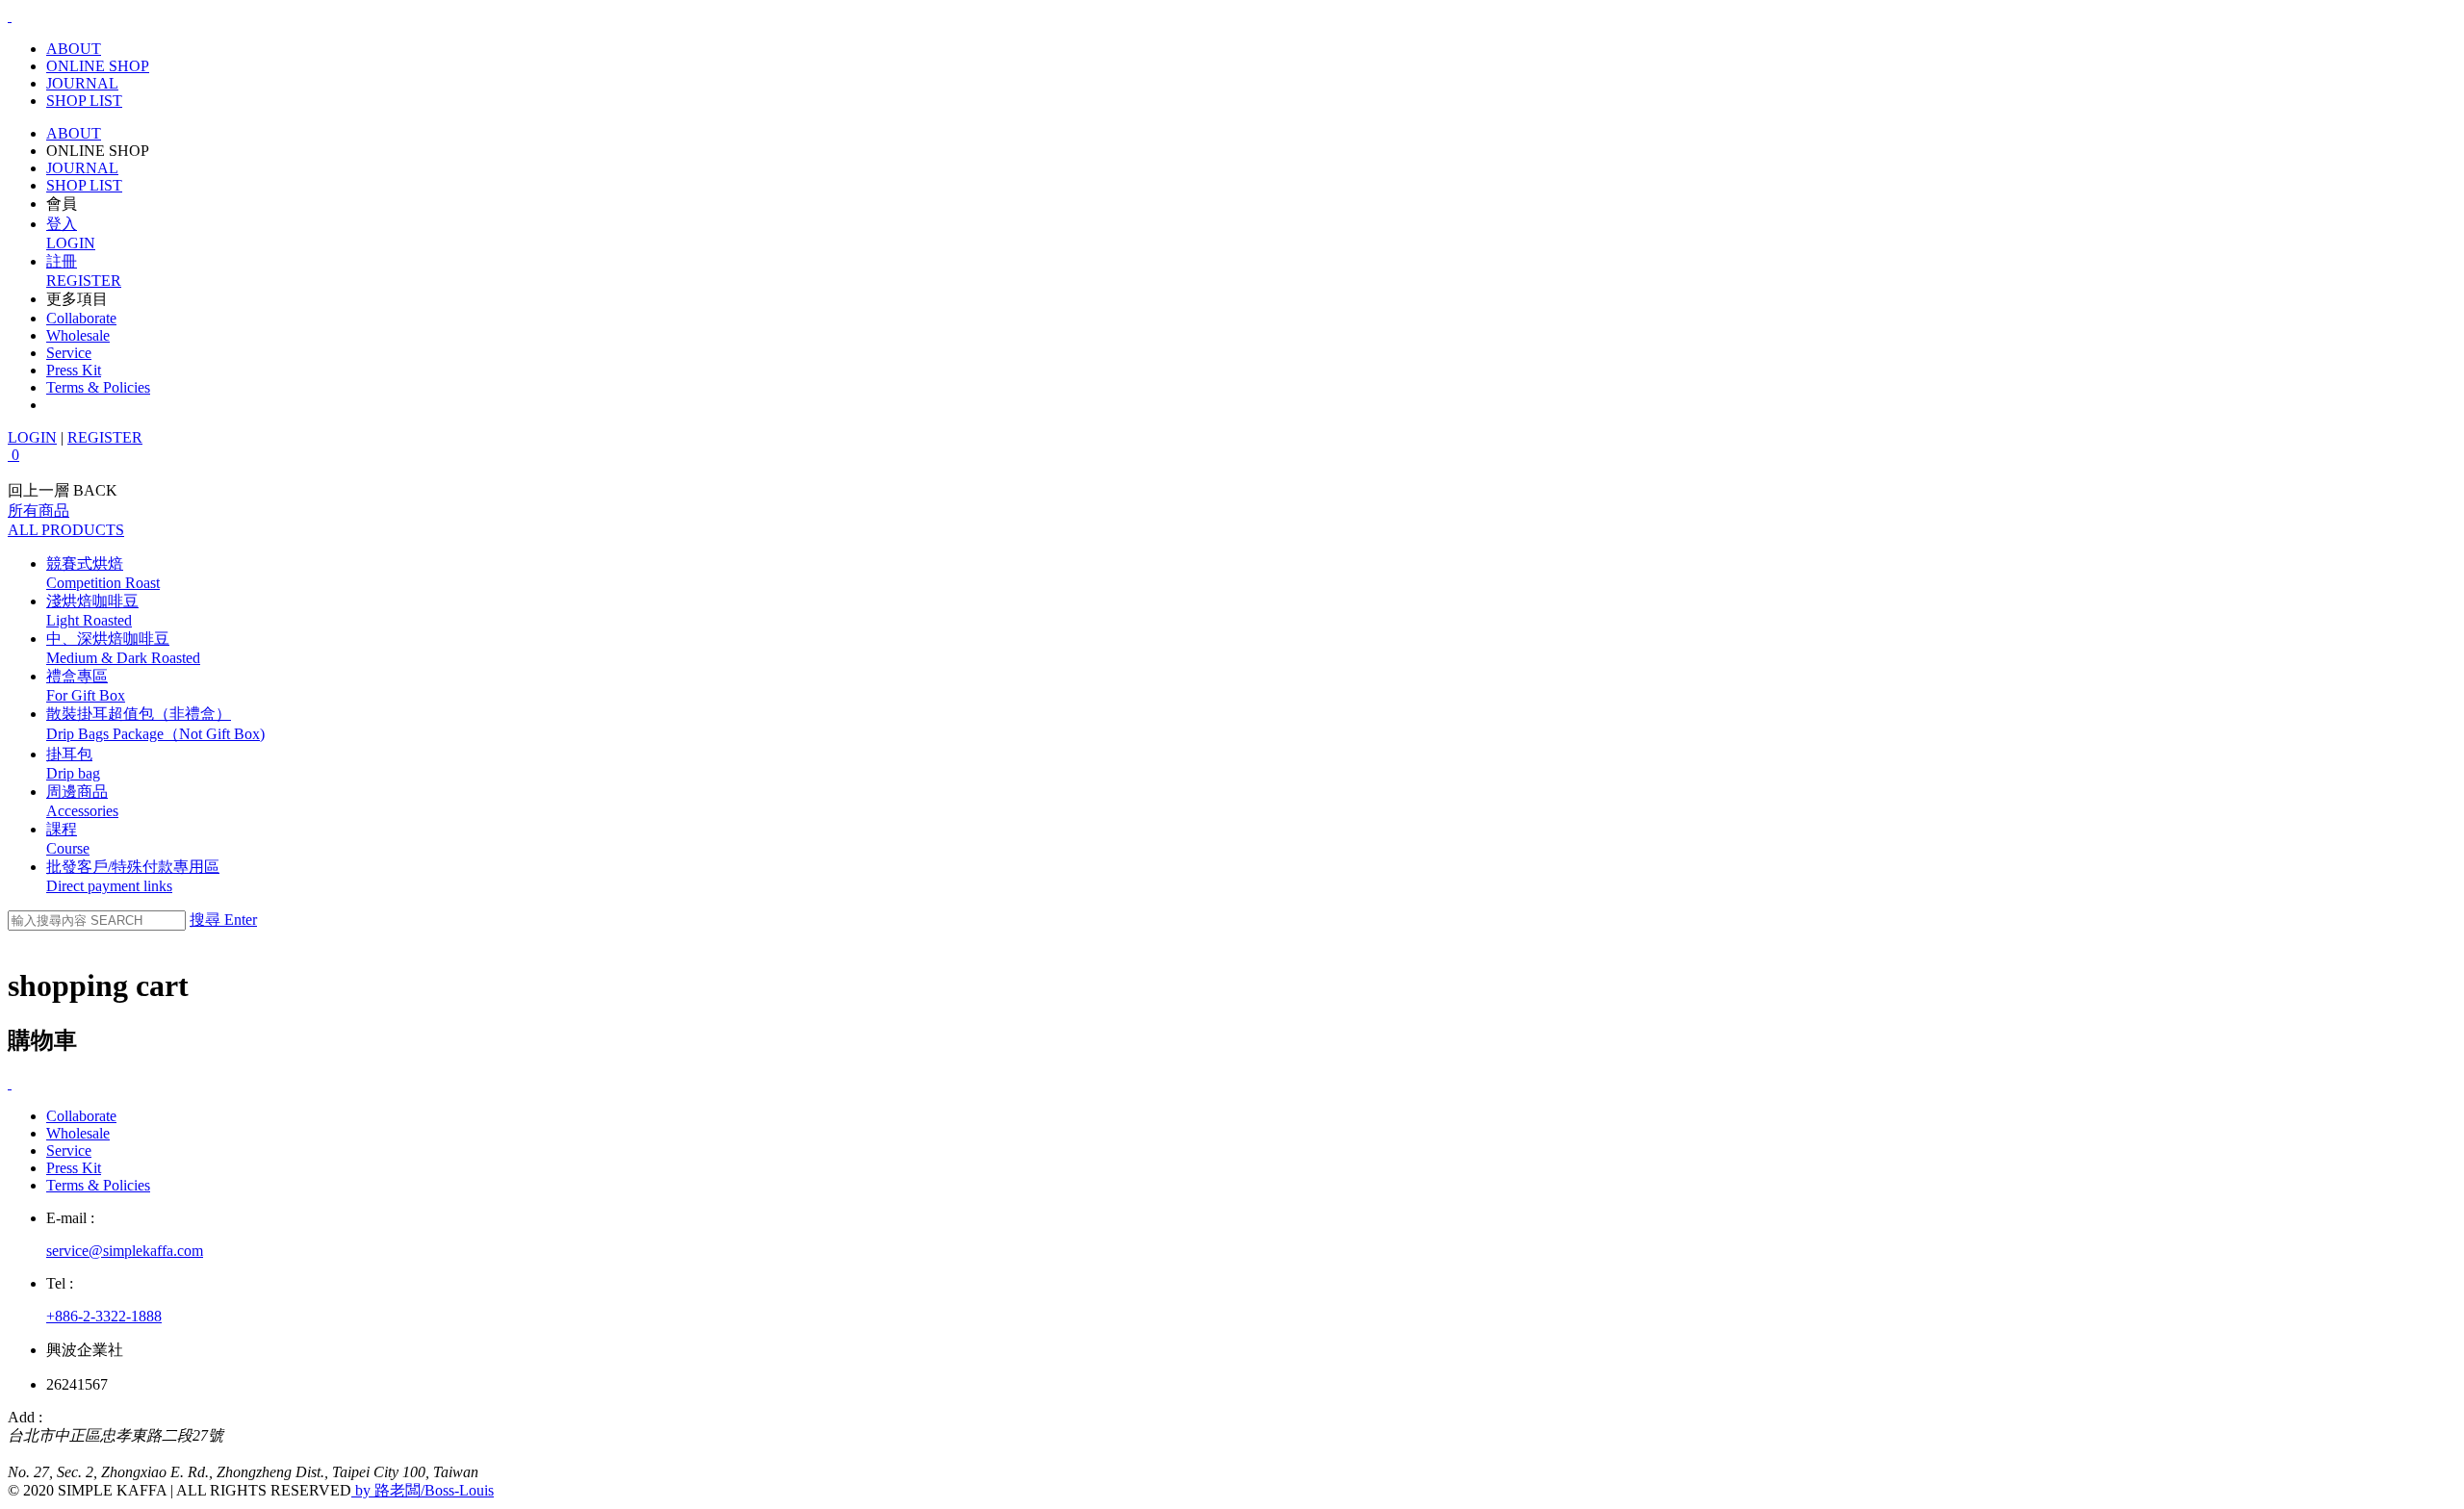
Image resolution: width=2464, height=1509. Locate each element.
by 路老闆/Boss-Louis (423, 1490)
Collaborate (81, 318)
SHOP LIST (84, 101)
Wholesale (78, 335)
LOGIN (32, 437)
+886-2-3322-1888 (104, 1316)
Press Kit (74, 370)
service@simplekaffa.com (125, 1251)
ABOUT (74, 49)
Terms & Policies (98, 387)
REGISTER (105, 437)
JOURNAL (82, 83)
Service (69, 353)
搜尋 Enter (223, 920)
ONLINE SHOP (98, 66)
